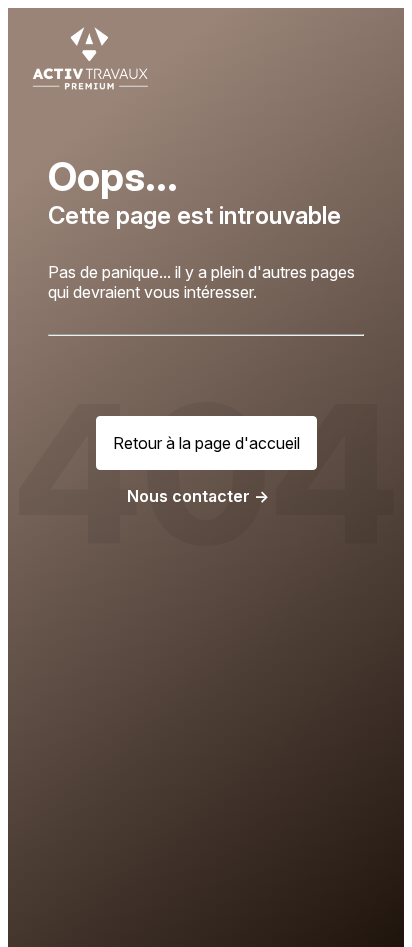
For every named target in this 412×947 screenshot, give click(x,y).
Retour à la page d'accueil (206, 443)
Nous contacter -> (198, 496)
